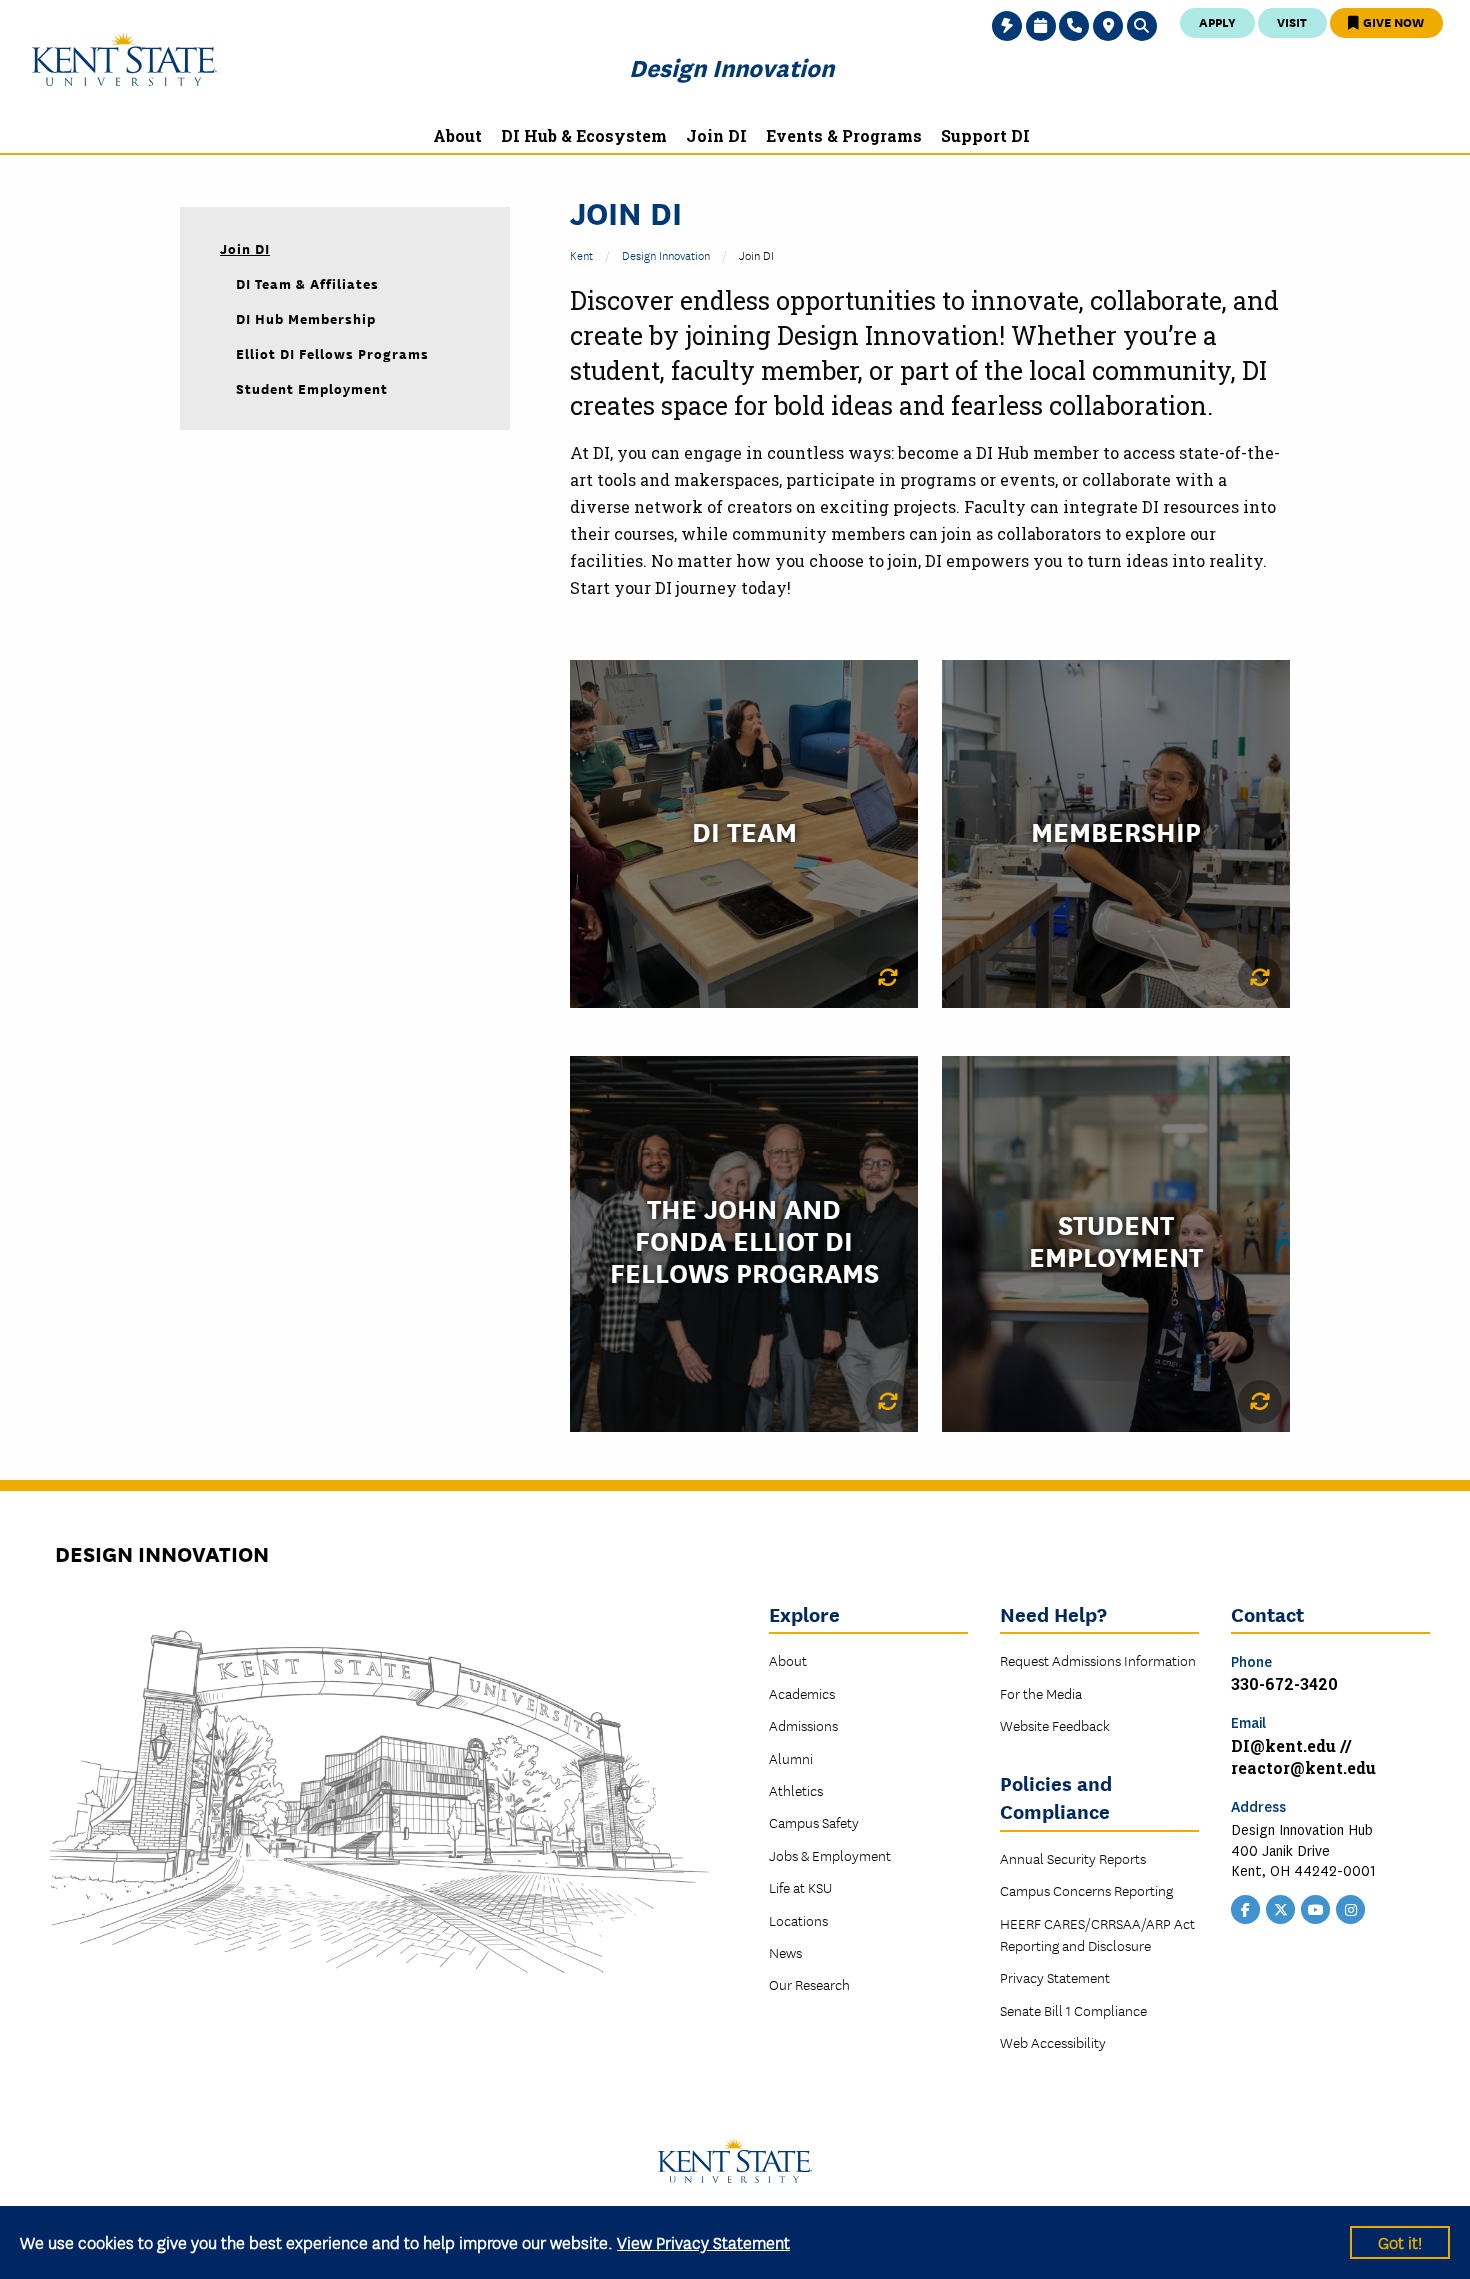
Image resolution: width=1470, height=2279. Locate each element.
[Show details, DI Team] (888, 978)
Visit (1292, 21)
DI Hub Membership (306, 318)
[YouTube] (1316, 1908)
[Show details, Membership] (1260, 978)
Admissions (803, 1725)
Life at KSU (800, 1887)
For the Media (1041, 1693)
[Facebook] (1246, 1908)
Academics (802, 1693)
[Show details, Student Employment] (1260, 1402)
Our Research (809, 1984)
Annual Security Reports (1073, 1858)
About (788, 1660)
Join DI (245, 248)
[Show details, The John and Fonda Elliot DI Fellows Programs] (888, 1402)
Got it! (1400, 2241)
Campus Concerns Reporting (1086, 1890)
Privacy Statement (1055, 1977)
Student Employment (312, 388)
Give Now (1392, 21)
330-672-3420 (1284, 1683)
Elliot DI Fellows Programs (332, 353)
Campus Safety (814, 1822)
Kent (581, 254)
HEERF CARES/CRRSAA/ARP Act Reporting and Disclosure (1097, 1934)
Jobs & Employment (830, 1855)
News (785, 1952)
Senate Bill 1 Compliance (1073, 2010)
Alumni (791, 1758)
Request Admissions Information (1098, 1660)
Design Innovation (731, 66)
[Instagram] (1351, 1908)
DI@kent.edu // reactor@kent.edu (1303, 1756)
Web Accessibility (1053, 2042)
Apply (1217, 21)
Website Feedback (1055, 1725)
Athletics (796, 1790)
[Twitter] (1281, 1908)
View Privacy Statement (703, 2241)
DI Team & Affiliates (307, 283)
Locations (798, 1920)
